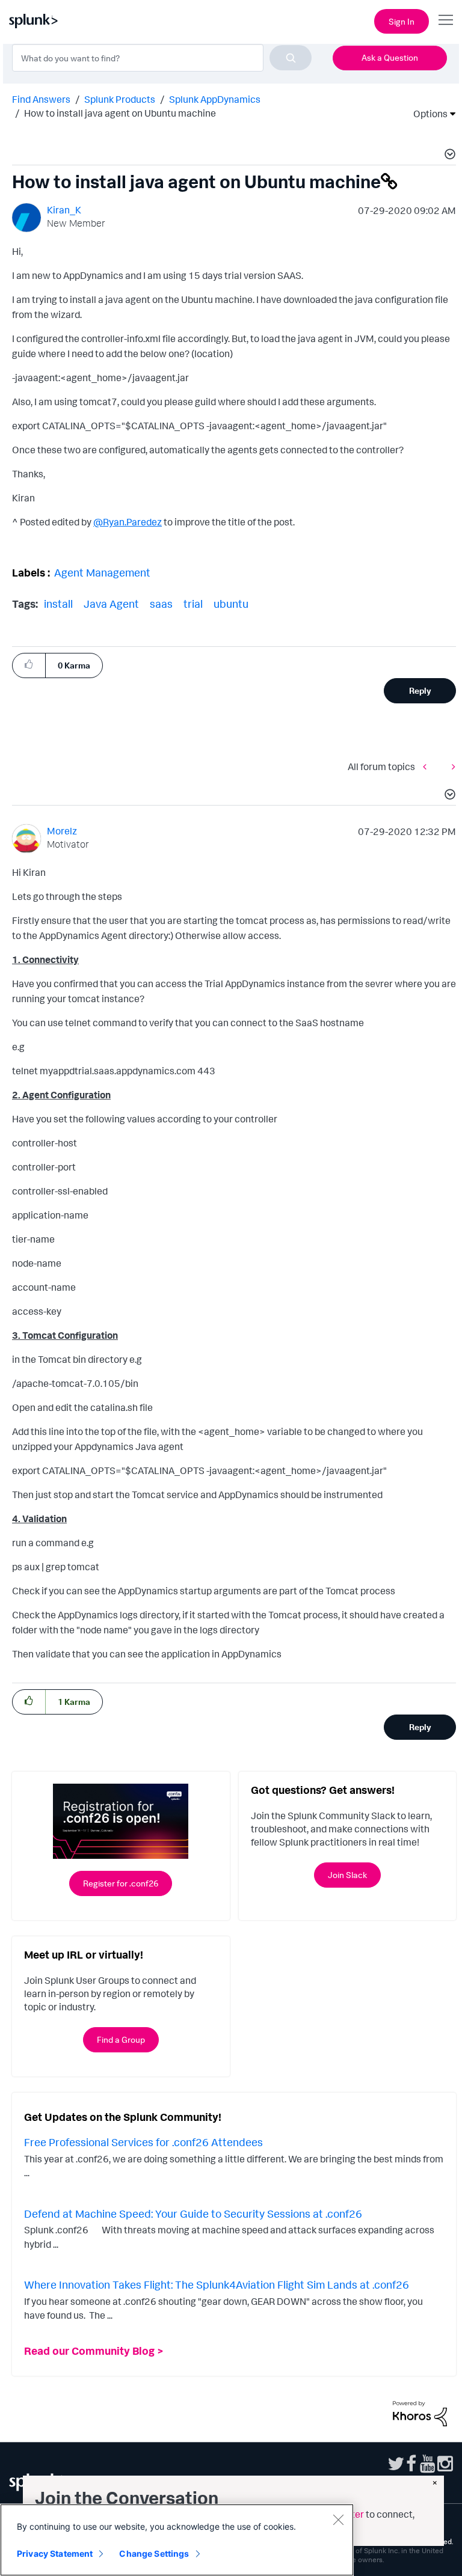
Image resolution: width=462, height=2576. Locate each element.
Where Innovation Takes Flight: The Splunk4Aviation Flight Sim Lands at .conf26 (217, 2284)
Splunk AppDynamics (215, 99)
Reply (420, 690)
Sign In (402, 21)
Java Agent (111, 604)
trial (193, 604)
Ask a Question (390, 57)
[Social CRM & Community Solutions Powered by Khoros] (420, 2412)
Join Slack (347, 1875)
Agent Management (102, 572)
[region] (177, 2540)
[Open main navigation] (446, 20)
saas (161, 604)
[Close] (338, 2519)
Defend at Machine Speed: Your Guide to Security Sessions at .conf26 (193, 2213)
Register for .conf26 (121, 1883)
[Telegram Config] (428, 766)
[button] (448, 156)
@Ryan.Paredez (128, 522)
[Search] (291, 58)
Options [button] (427, 114)
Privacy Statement (55, 2553)
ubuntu (231, 604)
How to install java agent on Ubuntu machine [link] (120, 113)
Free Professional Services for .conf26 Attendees (143, 2142)
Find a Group (121, 2039)
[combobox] (162, 58)
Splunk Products (120, 99)
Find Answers (41, 99)
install (58, 604)
